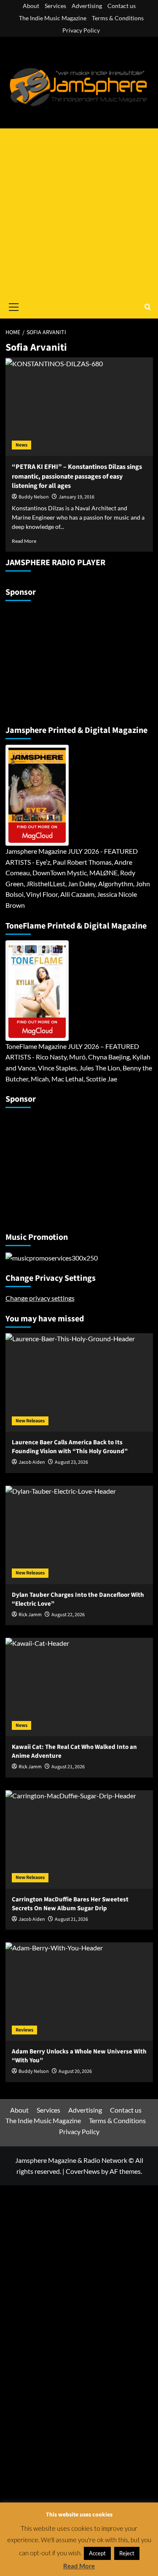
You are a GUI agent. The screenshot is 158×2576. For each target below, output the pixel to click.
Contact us (122, 6)
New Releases (30, 1421)
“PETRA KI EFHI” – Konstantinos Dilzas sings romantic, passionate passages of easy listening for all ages (77, 476)
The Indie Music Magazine (53, 18)
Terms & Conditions (118, 18)
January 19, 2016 (76, 497)
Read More (24, 541)
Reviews (24, 2030)
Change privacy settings (40, 1298)
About (31, 6)
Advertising (87, 6)
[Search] (148, 307)
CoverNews (83, 2171)
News (21, 445)
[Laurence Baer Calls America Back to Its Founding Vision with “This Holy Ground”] (79, 1382)
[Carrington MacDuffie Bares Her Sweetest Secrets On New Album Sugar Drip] (79, 1839)
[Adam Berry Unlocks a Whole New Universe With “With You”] (79, 1992)
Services (55, 6)
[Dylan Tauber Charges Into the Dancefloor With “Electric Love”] (79, 1535)
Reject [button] (127, 2553)
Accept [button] (97, 2553)
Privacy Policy (81, 30)
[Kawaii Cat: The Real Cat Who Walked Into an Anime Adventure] (79, 1687)
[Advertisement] (79, 212)
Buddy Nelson (34, 497)
